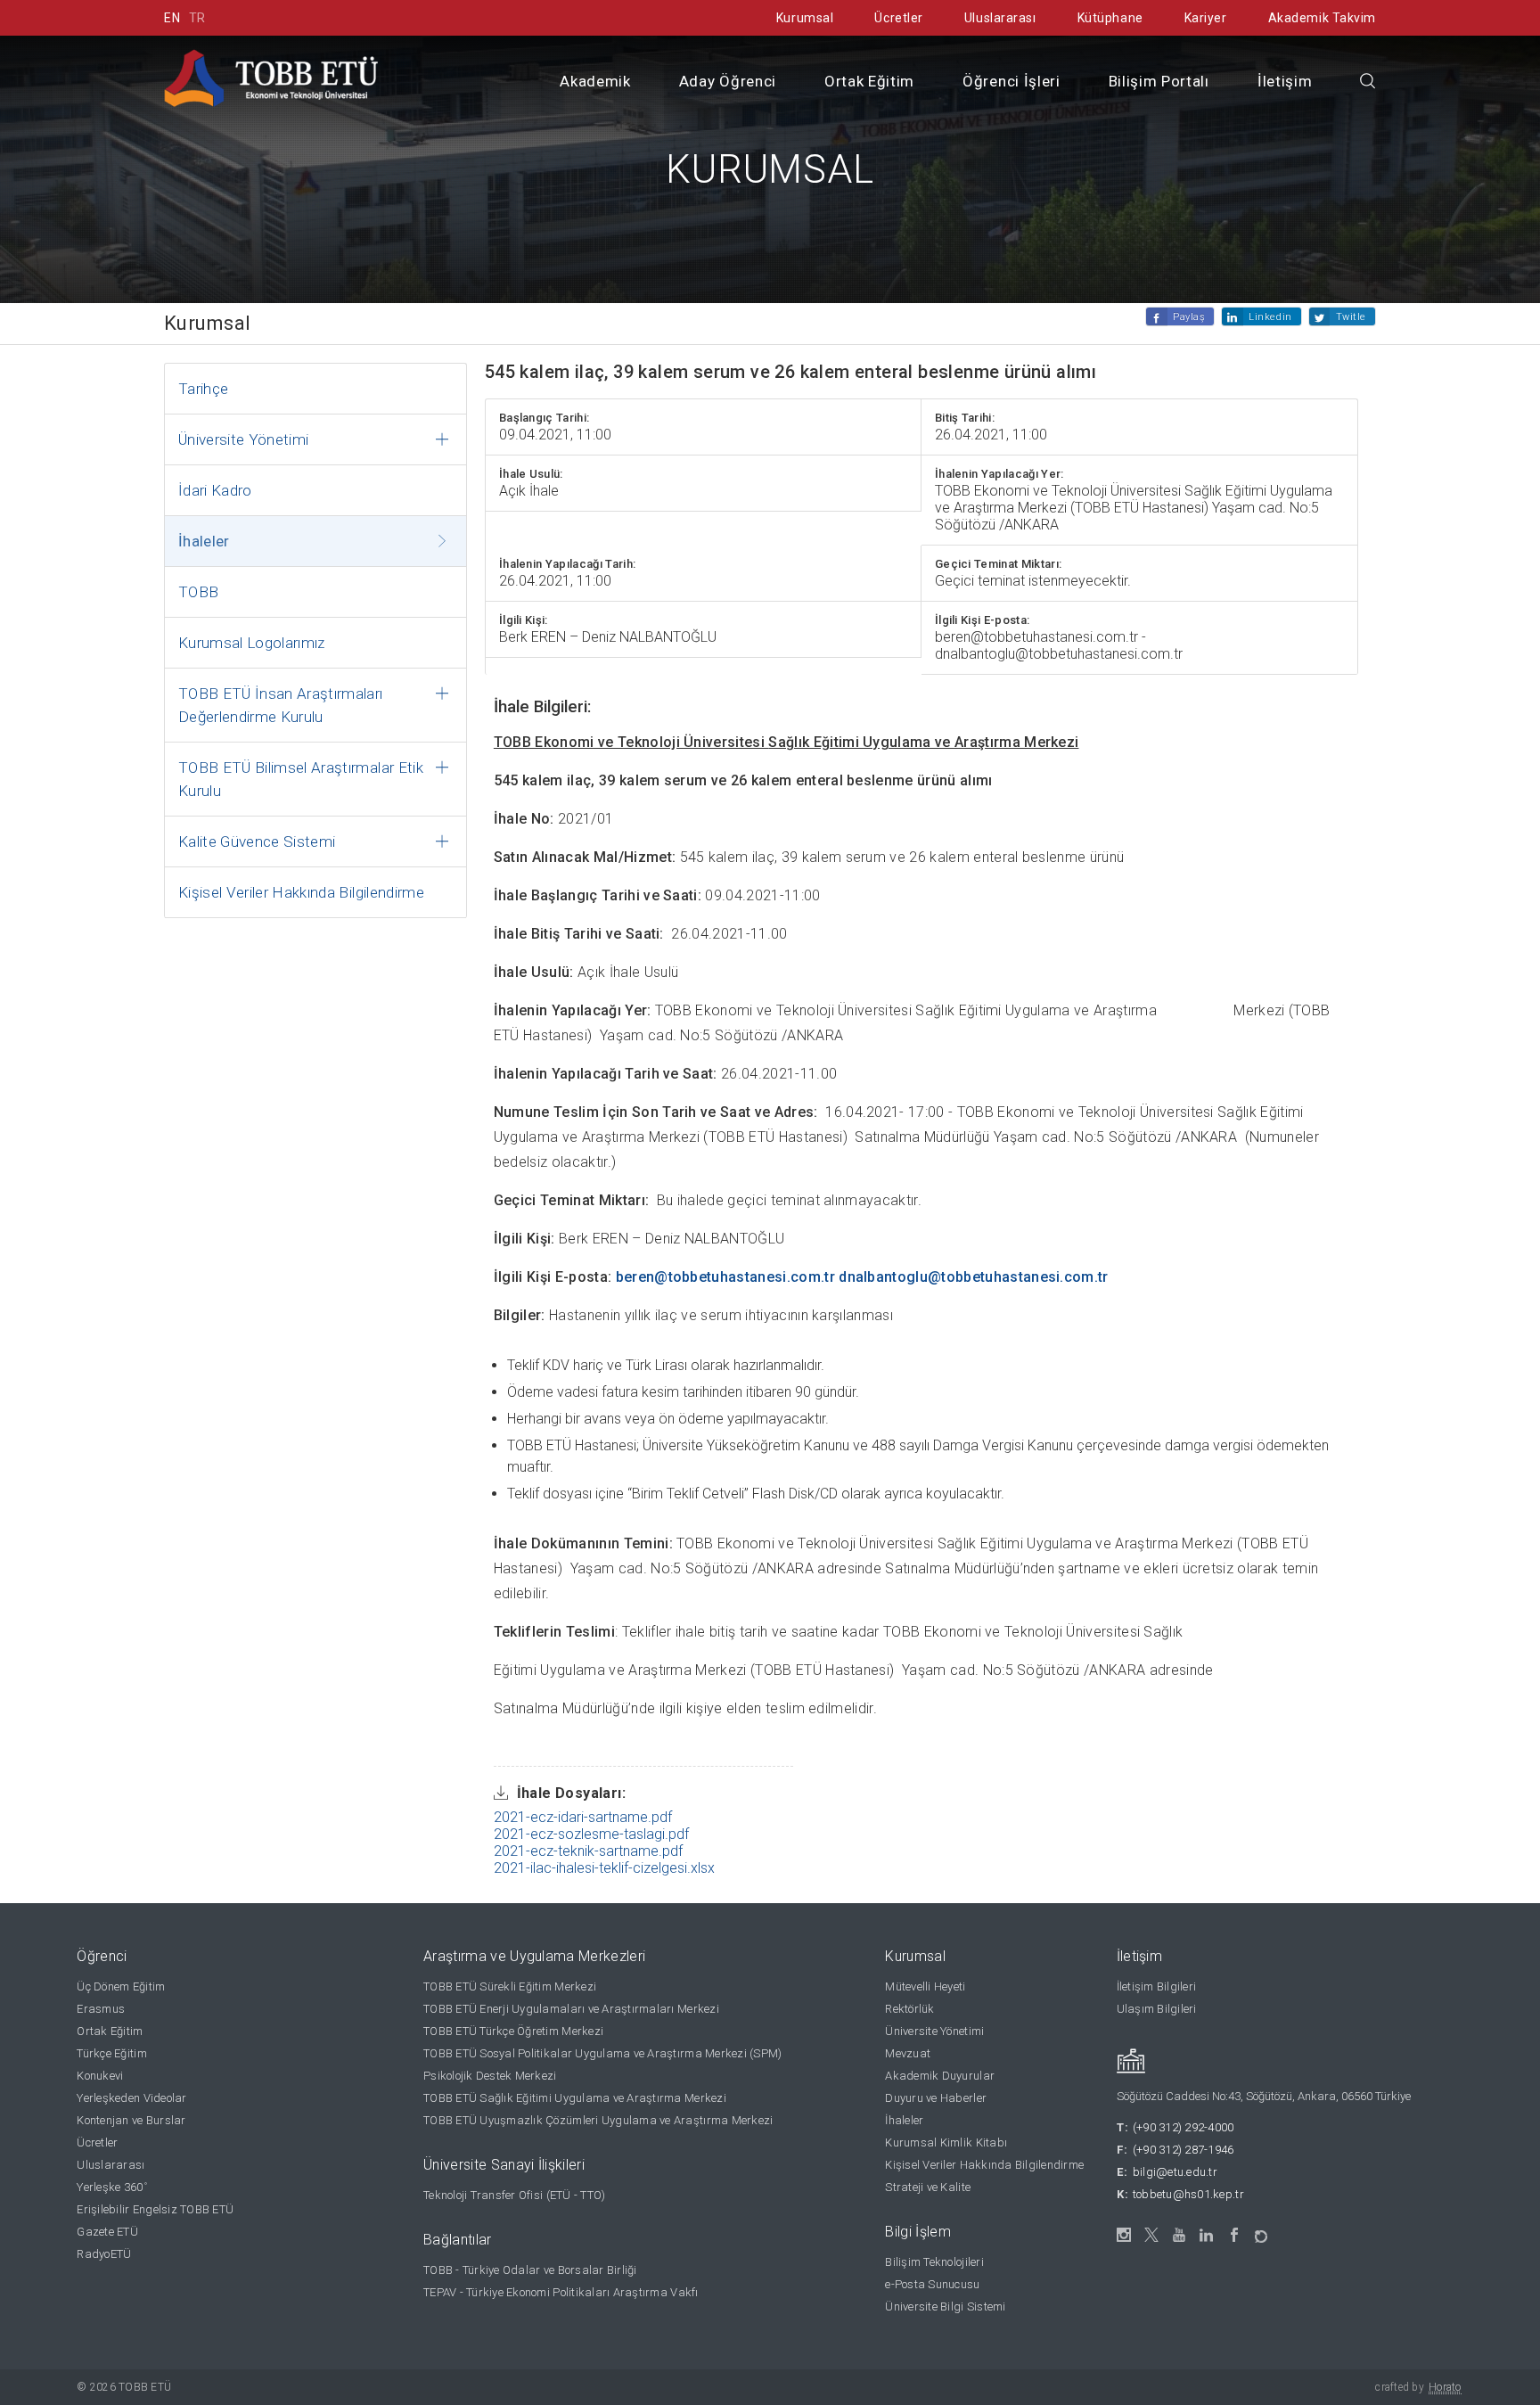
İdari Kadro (215, 490)
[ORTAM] (1262, 2231)
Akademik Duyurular (940, 2076)
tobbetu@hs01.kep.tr (1188, 2194)
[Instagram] (1124, 2235)
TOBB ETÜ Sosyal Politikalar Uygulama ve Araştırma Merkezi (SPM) (602, 2053)
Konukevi (100, 2076)
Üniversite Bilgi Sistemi (945, 2307)
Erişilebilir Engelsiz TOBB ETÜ (155, 2209)
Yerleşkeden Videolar (131, 2098)
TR (197, 18)
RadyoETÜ (104, 2254)
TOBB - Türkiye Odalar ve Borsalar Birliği (530, 2270)
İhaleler (204, 541)
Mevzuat (908, 2053)
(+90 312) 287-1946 (1184, 2150)
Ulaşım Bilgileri (1157, 2009)
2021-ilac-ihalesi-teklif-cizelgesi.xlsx (604, 1868)
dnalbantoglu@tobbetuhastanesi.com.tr (974, 1277)
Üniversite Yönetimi (934, 2031)
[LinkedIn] (1207, 2236)
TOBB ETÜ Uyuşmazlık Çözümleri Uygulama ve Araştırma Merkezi (598, 2120)
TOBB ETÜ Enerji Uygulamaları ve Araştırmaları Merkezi (571, 2009)
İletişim (1285, 81)
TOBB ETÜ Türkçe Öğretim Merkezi (513, 2031)
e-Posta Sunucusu (932, 2284)
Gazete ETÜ (107, 2232)
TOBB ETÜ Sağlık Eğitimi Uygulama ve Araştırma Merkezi (575, 2098)
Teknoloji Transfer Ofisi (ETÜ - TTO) (514, 2195)
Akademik (595, 81)
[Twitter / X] (1152, 2235)
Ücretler (898, 18)
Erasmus (101, 2009)
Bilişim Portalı (1159, 81)
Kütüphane (1110, 18)
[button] (1368, 82)
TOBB (198, 592)
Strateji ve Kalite (928, 2187)
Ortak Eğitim (869, 81)
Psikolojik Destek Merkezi (490, 2076)
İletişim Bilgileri (1157, 1986)
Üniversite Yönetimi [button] (243, 439)
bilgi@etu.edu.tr (1175, 2172)
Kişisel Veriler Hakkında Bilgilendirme (301, 892)
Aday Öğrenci (728, 81)
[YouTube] (1180, 2235)
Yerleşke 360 (111, 2187)
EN (172, 18)
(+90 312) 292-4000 (1184, 2127)
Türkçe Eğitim (111, 2053)
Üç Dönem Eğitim (121, 1986)
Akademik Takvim (1322, 18)
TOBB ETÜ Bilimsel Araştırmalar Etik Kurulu (301, 779)
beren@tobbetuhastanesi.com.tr (725, 1277)
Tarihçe (203, 389)
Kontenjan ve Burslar (131, 2120)
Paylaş (1189, 317)
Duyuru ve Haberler (936, 2098)
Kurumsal (805, 18)
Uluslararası (1000, 18)
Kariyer (1206, 18)
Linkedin (1270, 317)
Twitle (1351, 317)
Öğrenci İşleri (1012, 81)
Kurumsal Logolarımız (252, 643)
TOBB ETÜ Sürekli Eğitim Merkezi (510, 1986)
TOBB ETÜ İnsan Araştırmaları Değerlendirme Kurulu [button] (281, 705)
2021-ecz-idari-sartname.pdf (583, 1817)
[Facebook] (1235, 2235)
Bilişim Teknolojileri (934, 2262)
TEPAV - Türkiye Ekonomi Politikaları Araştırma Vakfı (561, 2292)
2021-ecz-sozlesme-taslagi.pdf (591, 1834)
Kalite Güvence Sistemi (257, 841)
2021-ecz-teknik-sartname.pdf (588, 1851)
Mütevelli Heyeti (925, 1986)
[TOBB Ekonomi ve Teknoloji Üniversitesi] (271, 77)
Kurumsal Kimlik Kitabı (946, 2142)
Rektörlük (909, 2009)
